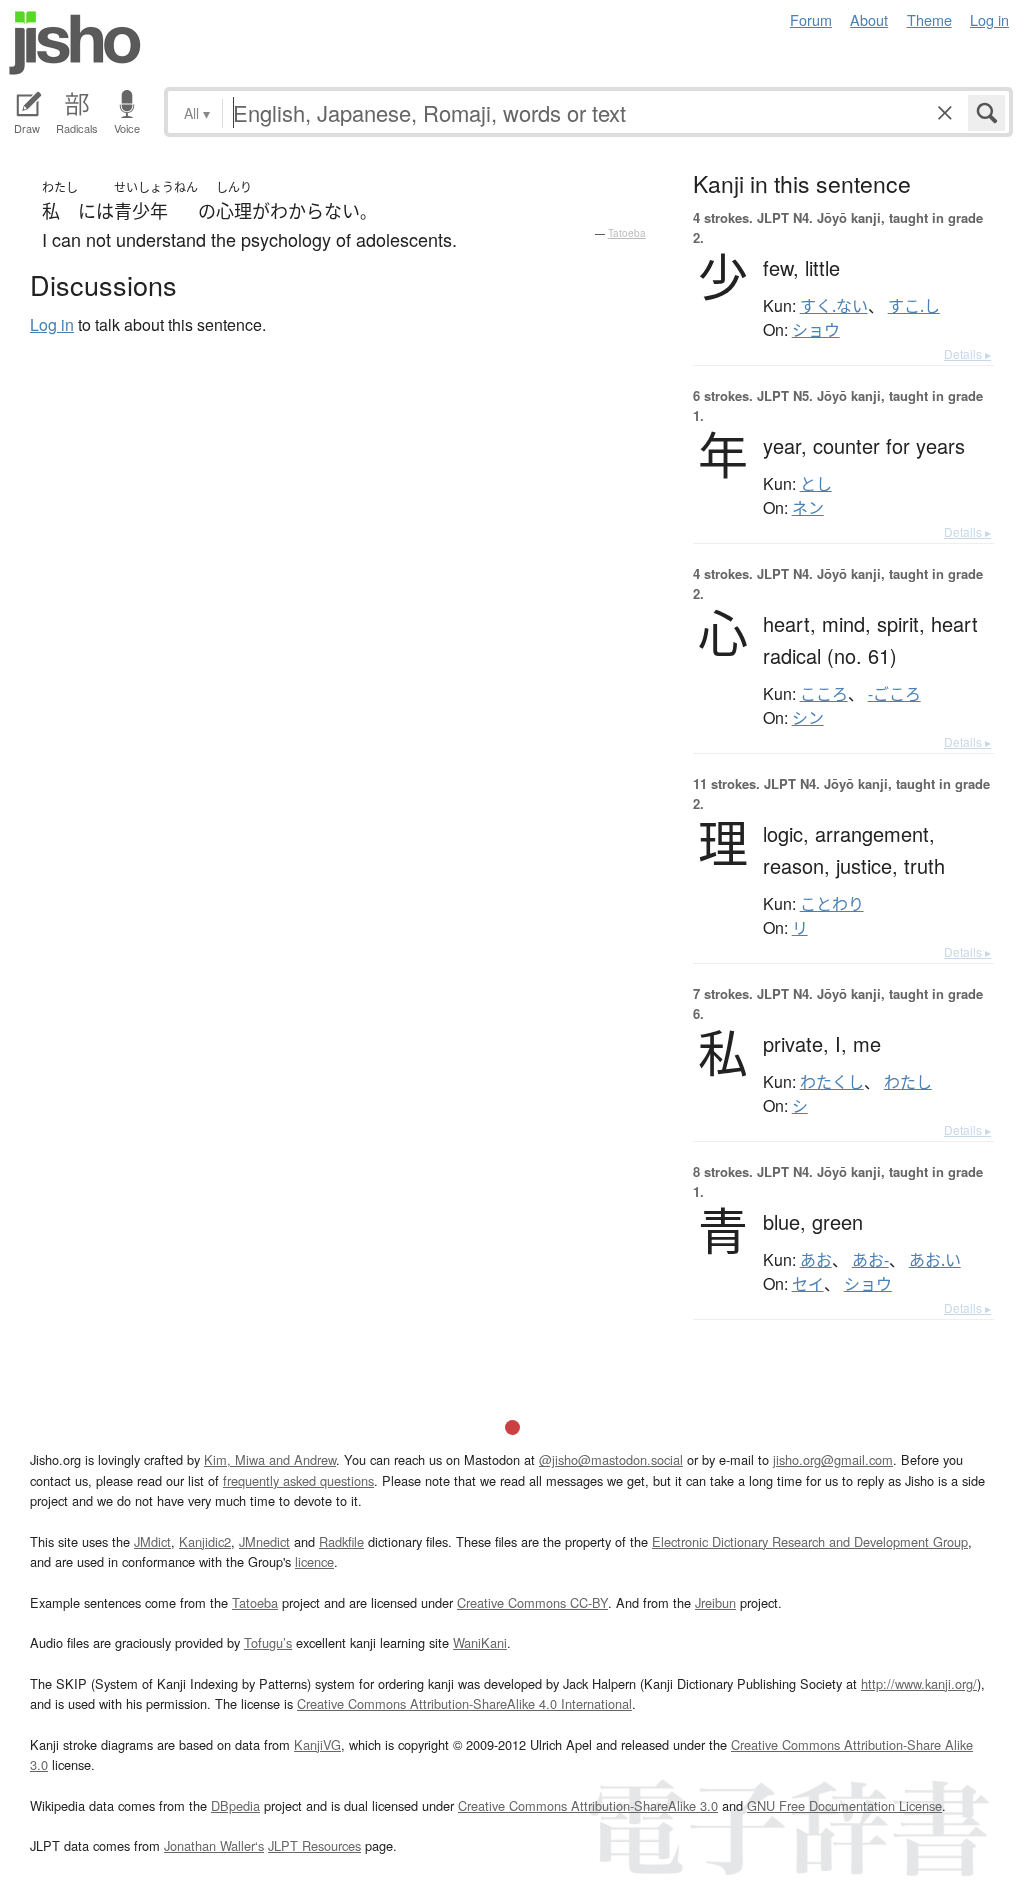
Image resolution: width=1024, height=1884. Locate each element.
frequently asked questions (298, 1480)
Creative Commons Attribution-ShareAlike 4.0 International (464, 1703)
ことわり (832, 904)
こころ (824, 694)
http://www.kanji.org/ (919, 1683)
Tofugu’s (268, 1642)
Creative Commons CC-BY (532, 1602)
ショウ (816, 330)
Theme (929, 19)
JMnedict (264, 1541)
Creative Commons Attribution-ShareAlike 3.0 (588, 1805)
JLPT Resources (314, 1845)
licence (314, 1561)
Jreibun (715, 1602)
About (869, 19)
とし (816, 484)
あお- (870, 1260)
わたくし (832, 1082)
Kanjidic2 (205, 1541)
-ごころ (894, 694)
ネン (808, 508)
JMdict (152, 1541)
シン (808, 718)
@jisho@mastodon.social (611, 1459)
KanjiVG (317, 1744)
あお (816, 1260)
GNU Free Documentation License (844, 1805)
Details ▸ (967, 353)
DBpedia (235, 1805)
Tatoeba (627, 233)
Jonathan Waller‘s (214, 1845)
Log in (989, 19)
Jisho (75, 43)
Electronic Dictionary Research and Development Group (810, 1541)
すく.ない (834, 306)
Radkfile (341, 1541)
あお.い (935, 1260)
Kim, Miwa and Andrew (270, 1459)
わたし (908, 1082)
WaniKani (480, 1642)
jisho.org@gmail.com (833, 1459)
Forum (811, 19)
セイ (808, 1284)
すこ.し (914, 306)
